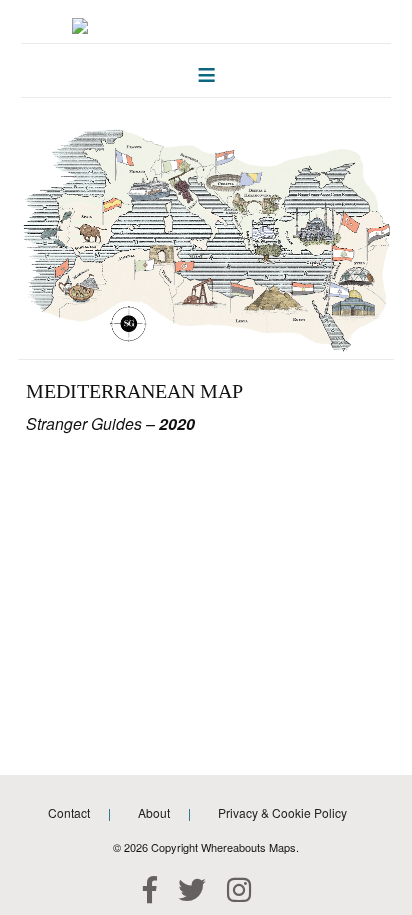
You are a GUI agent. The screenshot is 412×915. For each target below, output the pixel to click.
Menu (206, 70)
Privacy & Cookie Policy (282, 812)
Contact (69, 812)
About (154, 812)
